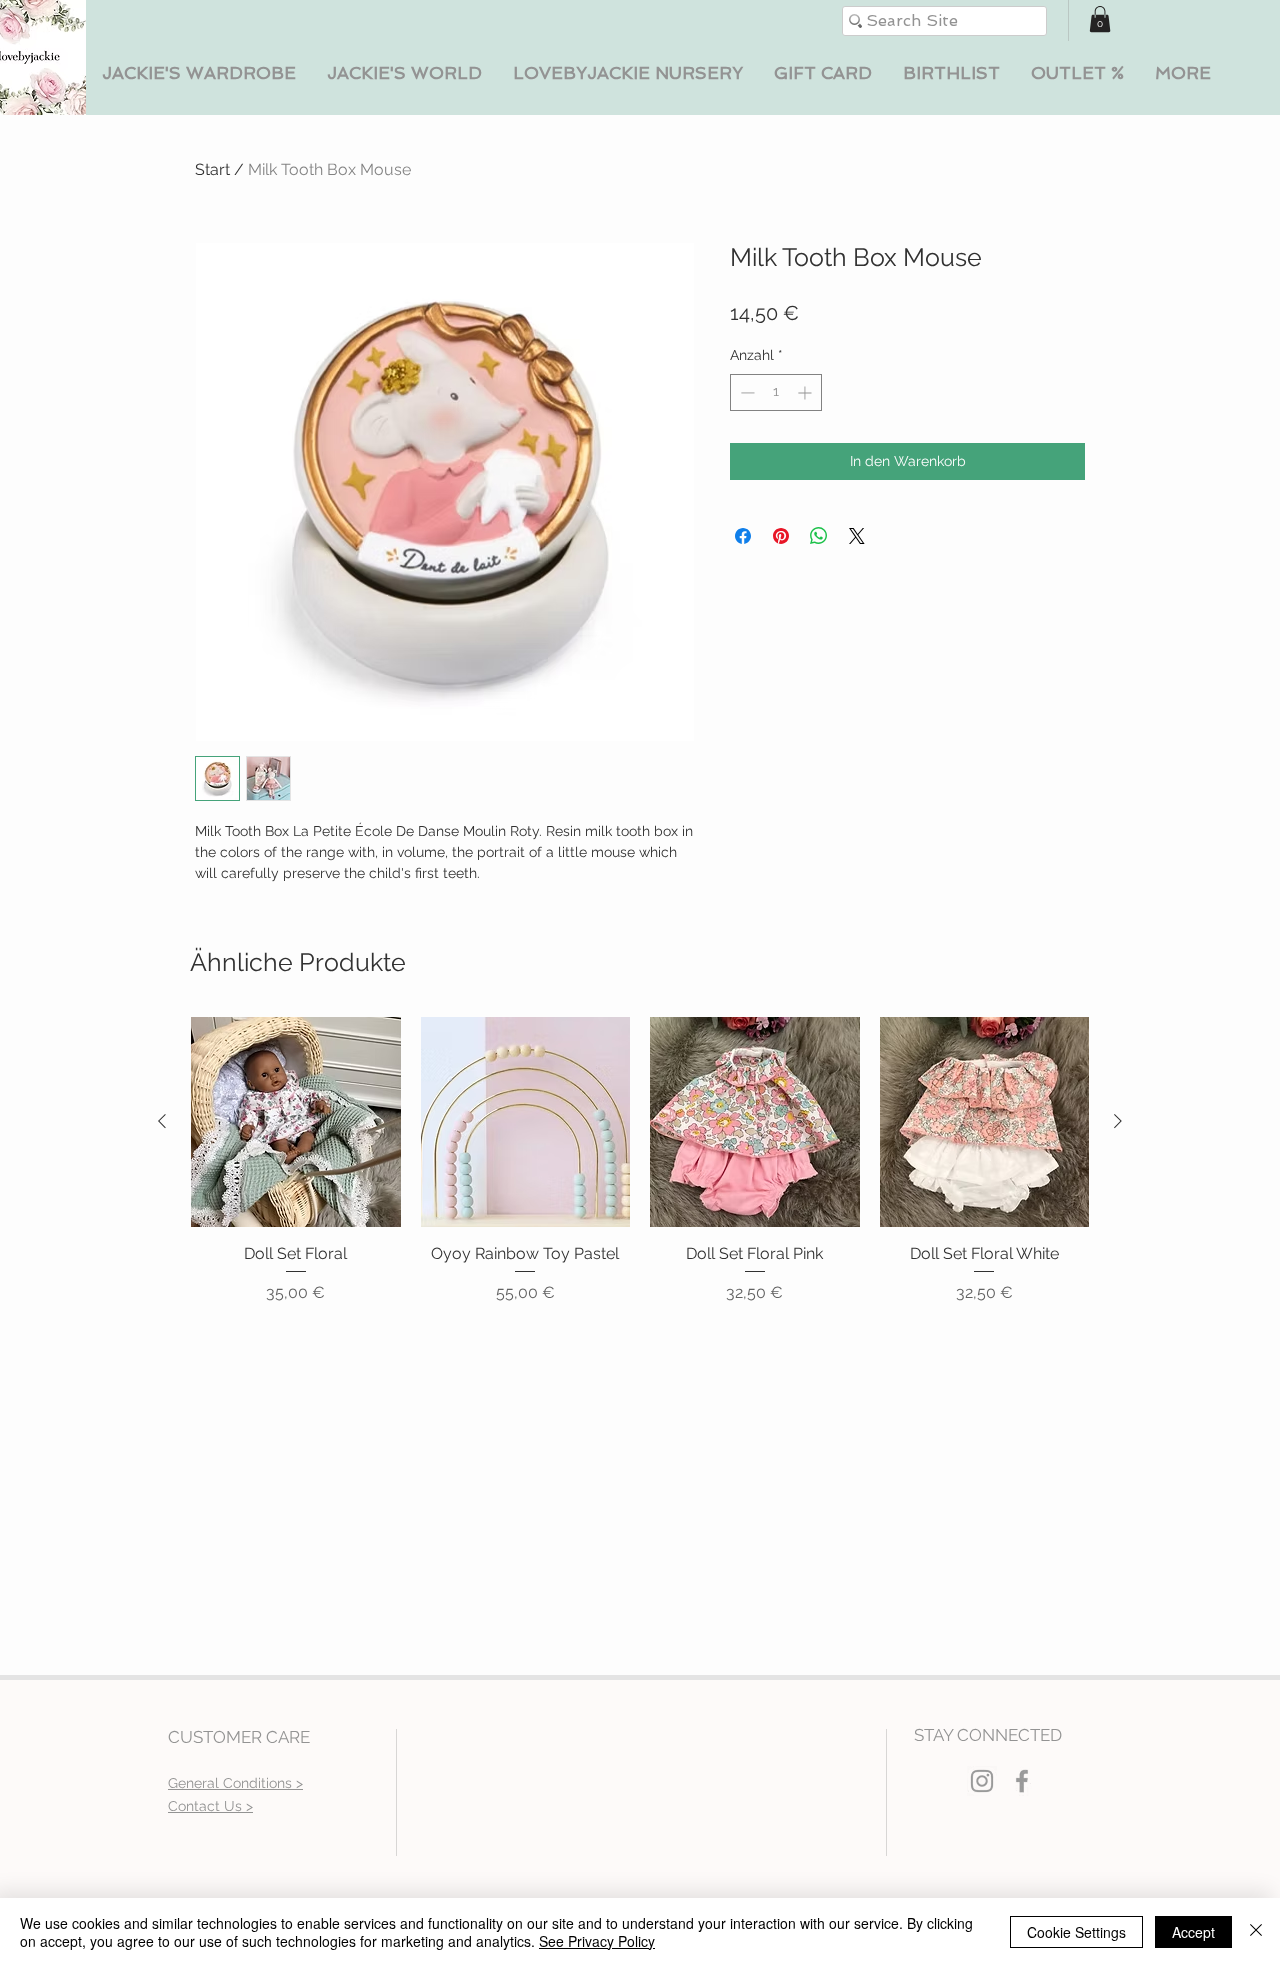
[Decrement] (745, 392)
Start (212, 169)
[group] (640, 1161)
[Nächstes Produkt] (1118, 1121)
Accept (1193, 1932)
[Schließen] (1256, 1932)
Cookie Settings (1076, 1932)
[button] (198, 73)
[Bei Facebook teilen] (743, 536)
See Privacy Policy (597, 1941)
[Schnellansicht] (296, 1122)
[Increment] (806, 392)
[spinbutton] (776, 392)
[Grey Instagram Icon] (982, 1781)
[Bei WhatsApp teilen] (819, 536)
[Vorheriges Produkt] (162, 1121)
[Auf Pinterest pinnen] (781, 536)
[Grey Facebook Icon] (1022, 1781)
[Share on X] (857, 536)
